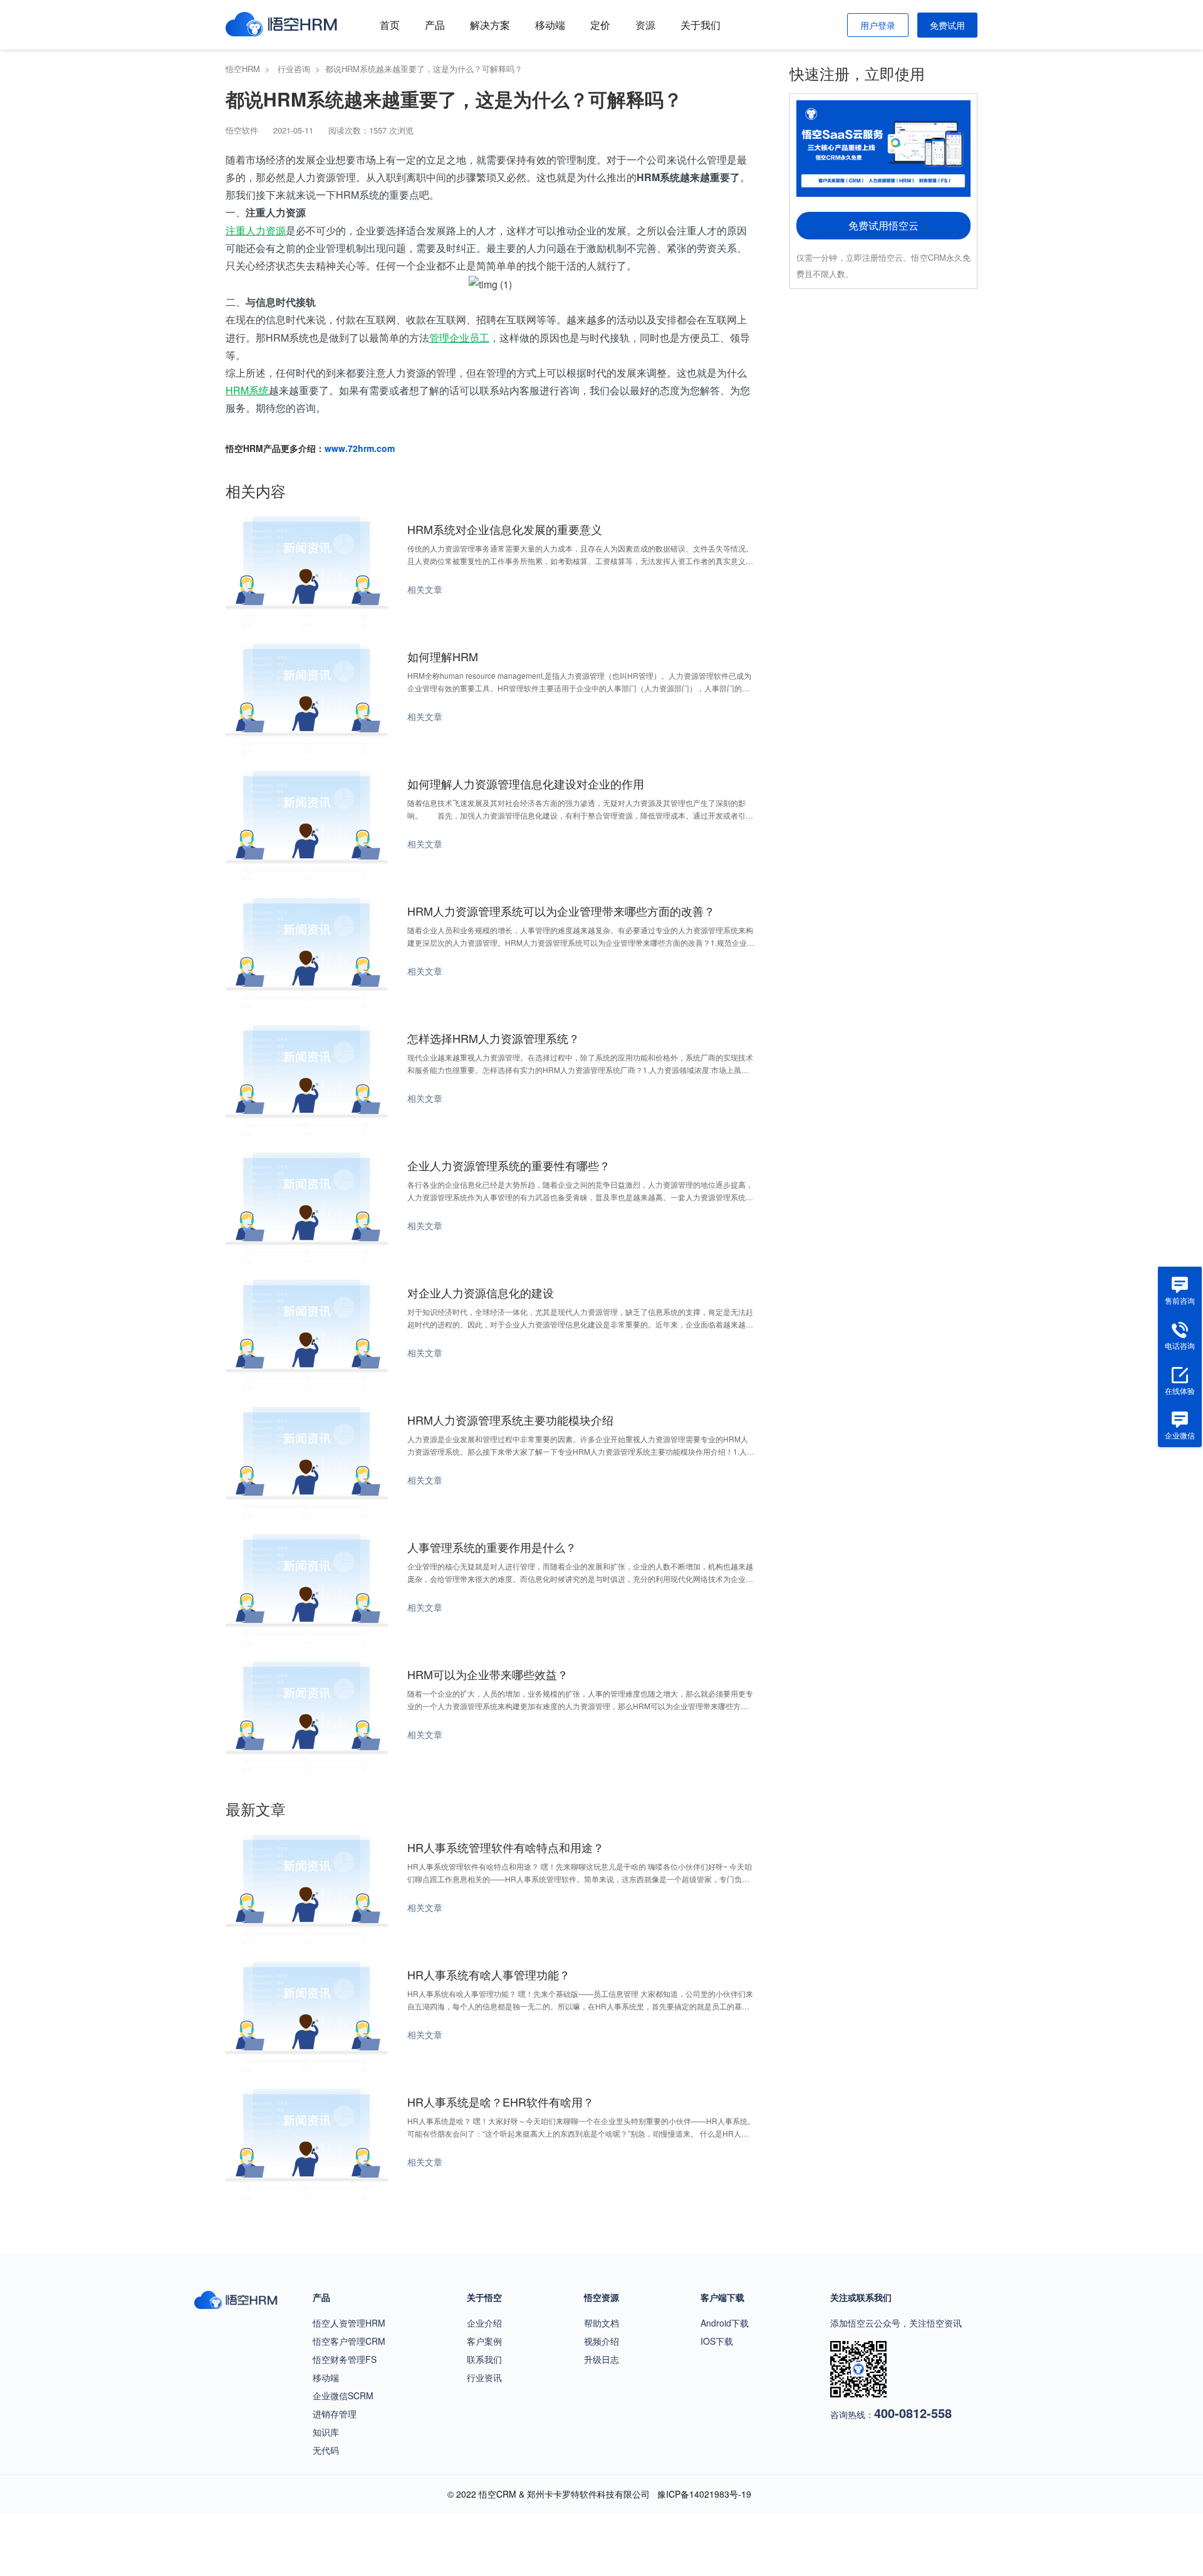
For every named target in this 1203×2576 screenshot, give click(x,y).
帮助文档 (601, 2323)
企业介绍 (484, 2323)
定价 (600, 25)
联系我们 (484, 2359)
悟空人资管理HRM (349, 2323)
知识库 (326, 2432)
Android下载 (725, 2323)
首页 (390, 25)
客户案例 (484, 2341)
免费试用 (947, 25)
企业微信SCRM (343, 2395)
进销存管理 (335, 2414)
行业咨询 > (301, 69)
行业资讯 (484, 2377)
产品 (435, 25)
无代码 (326, 2450)
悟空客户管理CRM (349, 2341)
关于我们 (700, 25)
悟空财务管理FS (345, 2359)
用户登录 (878, 25)
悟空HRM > (250, 69)
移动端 (550, 25)
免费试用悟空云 (883, 225)
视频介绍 (601, 2341)
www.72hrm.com (360, 448)
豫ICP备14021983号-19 (704, 2494)
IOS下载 (717, 2341)
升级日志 (601, 2359)
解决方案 (490, 25)
